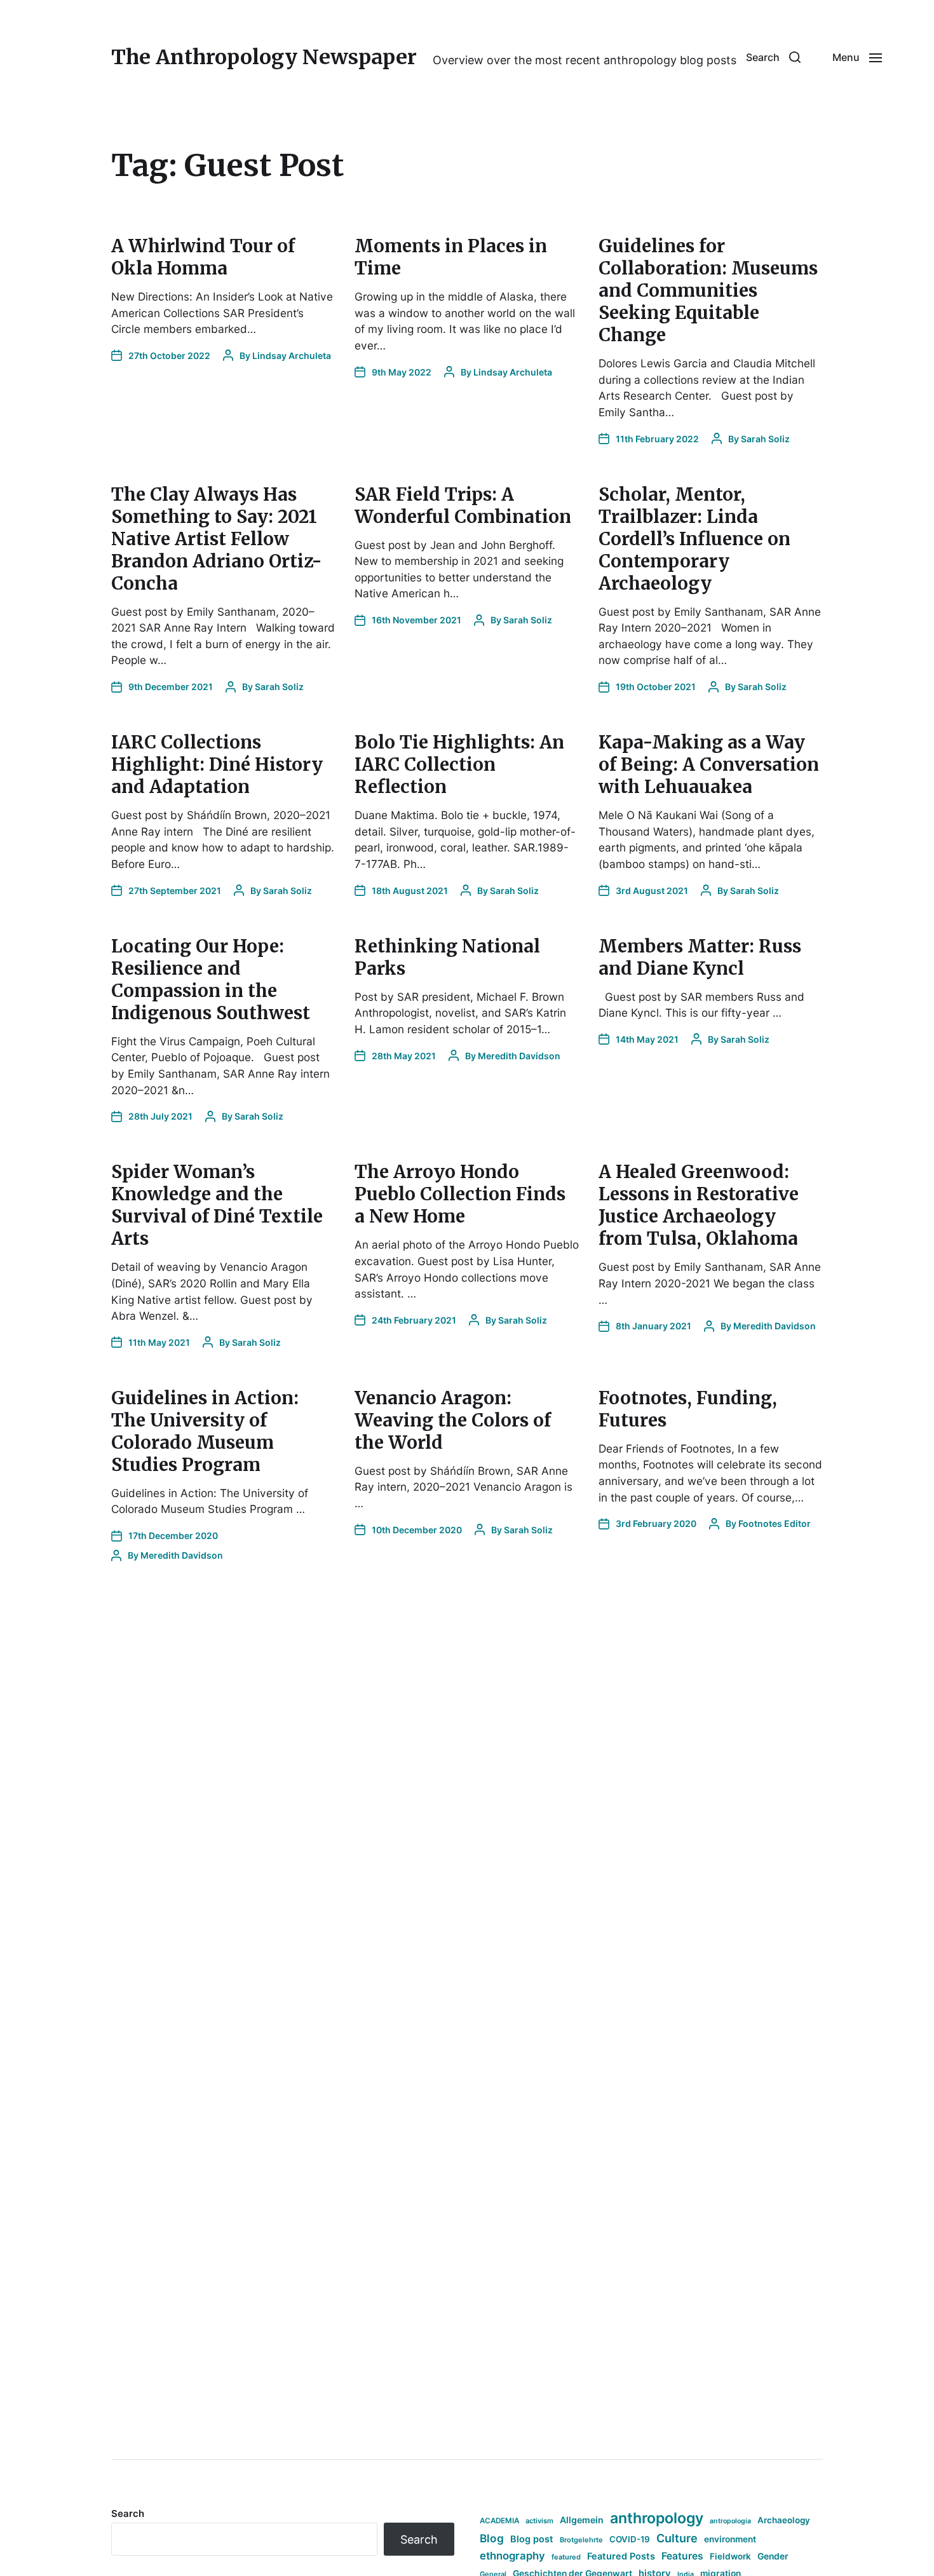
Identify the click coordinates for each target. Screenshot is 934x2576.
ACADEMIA (499, 2521)
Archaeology (784, 2520)
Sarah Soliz (765, 439)
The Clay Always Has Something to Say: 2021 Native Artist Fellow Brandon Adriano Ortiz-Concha (217, 539)
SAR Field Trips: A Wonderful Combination (463, 505)
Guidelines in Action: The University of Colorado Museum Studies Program (205, 1431)
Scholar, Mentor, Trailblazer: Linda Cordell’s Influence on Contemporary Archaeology (694, 539)
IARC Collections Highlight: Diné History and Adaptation (217, 764)
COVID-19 (630, 2539)
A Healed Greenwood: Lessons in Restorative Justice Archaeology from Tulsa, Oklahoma (699, 1205)
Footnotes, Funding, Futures (688, 1409)
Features (682, 2556)
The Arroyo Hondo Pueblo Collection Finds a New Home (460, 1194)
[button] (773, 57)
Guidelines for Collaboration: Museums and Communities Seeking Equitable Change (708, 290)
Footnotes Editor (775, 1523)
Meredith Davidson (519, 1056)
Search (128, 2513)
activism (539, 2521)
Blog (492, 2538)
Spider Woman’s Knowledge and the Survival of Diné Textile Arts (217, 1205)
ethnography (512, 2556)
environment (730, 2539)
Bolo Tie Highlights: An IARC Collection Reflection (459, 764)
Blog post (532, 2539)
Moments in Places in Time (451, 257)
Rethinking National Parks (447, 957)
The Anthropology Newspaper (264, 57)
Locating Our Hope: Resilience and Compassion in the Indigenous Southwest (211, 980)
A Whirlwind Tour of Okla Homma (203, 257)
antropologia (730, 2521)
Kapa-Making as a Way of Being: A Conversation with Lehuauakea (709, 764)
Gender (773, 2556)
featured (566, 2557)
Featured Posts (621, 2556)
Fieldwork (730, 2556)
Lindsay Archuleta (292, 356)
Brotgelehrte (581, 2540)
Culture (677, 2538)
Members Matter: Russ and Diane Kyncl (700, 957)
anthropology (657, 2518)
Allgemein (582, 2520)
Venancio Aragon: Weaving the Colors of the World (453, 1420)
